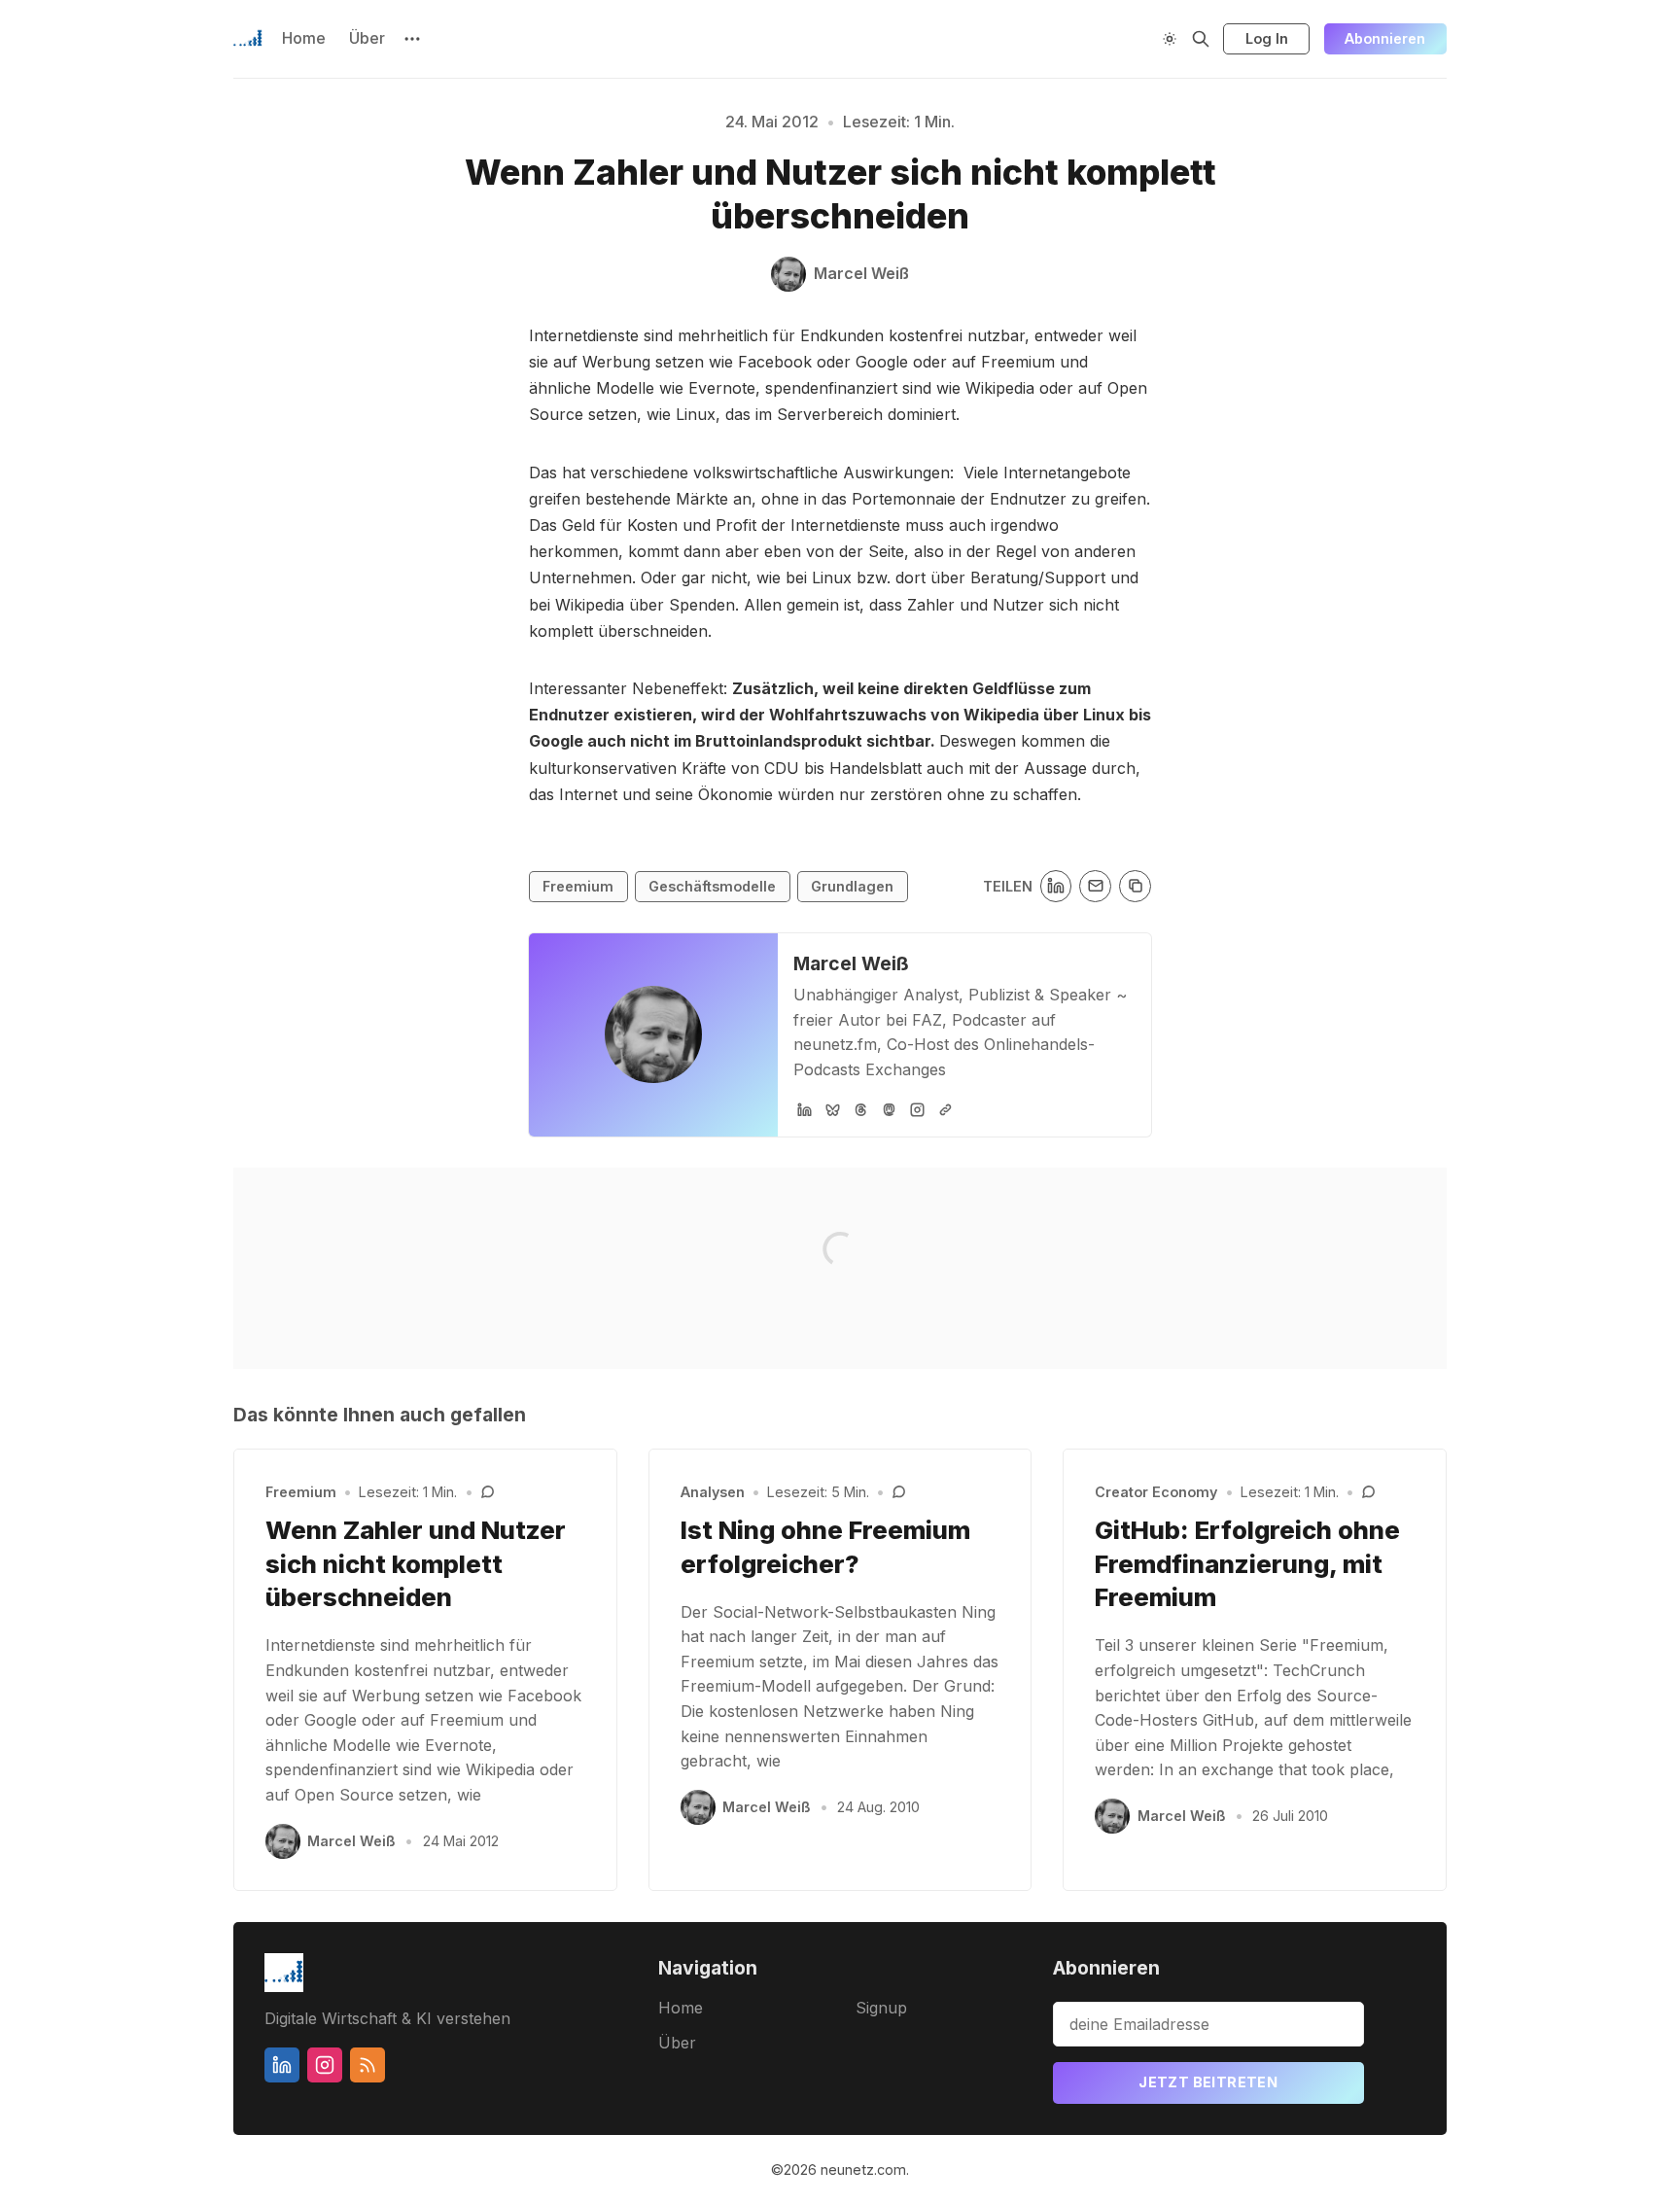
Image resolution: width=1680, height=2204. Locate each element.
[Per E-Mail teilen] (1095, 886)
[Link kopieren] (1135, 886)
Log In (1267, 38)
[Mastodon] (889, 1110)
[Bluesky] (833, 1110)
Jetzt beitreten (1208, 2082)
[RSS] (367, 2065)
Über (367, 38)
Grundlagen (852, 886)
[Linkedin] (282, 2065)
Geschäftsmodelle (712, 886)
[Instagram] (917, 1110)
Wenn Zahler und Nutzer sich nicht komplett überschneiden (416, 1564)
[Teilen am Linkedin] (1056, 886)
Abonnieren (1385, 38)
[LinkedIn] (805, 1110)
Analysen (713, 1492)
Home (304, 38)
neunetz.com (863, 2169)
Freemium (578, 886)
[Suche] (1201, 39)
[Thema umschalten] (1170, 39)
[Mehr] (412, 39)
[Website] (945, 1110)
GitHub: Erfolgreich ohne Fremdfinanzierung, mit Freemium (1247, 1564)
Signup (881, 2008)
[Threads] (861, 1110)
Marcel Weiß (851, 963)
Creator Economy (1156, 1492)
